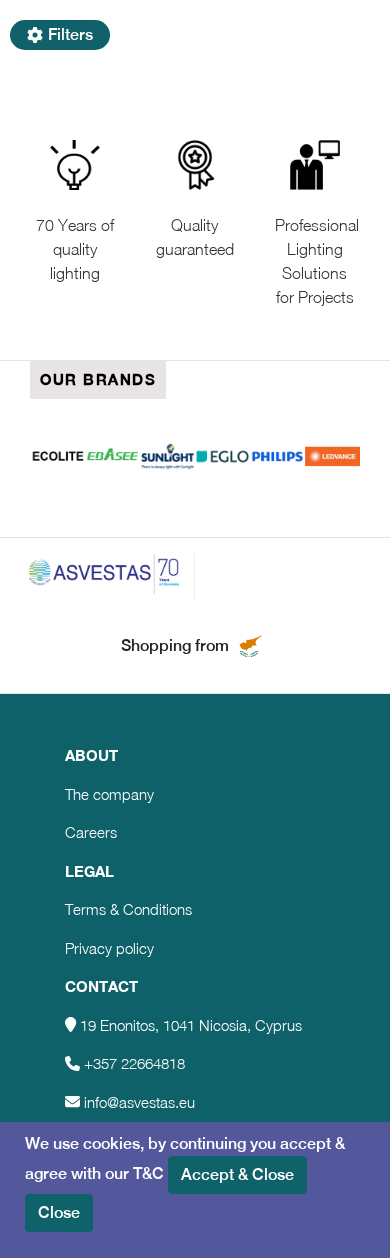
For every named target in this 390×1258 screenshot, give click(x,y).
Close (59, 1212)
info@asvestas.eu (139, 1102)
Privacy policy (109, 948)
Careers (91, 832)
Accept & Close (237, 1174)
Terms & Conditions (128, 909)
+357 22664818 (134, 1063)
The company (109, 794)
